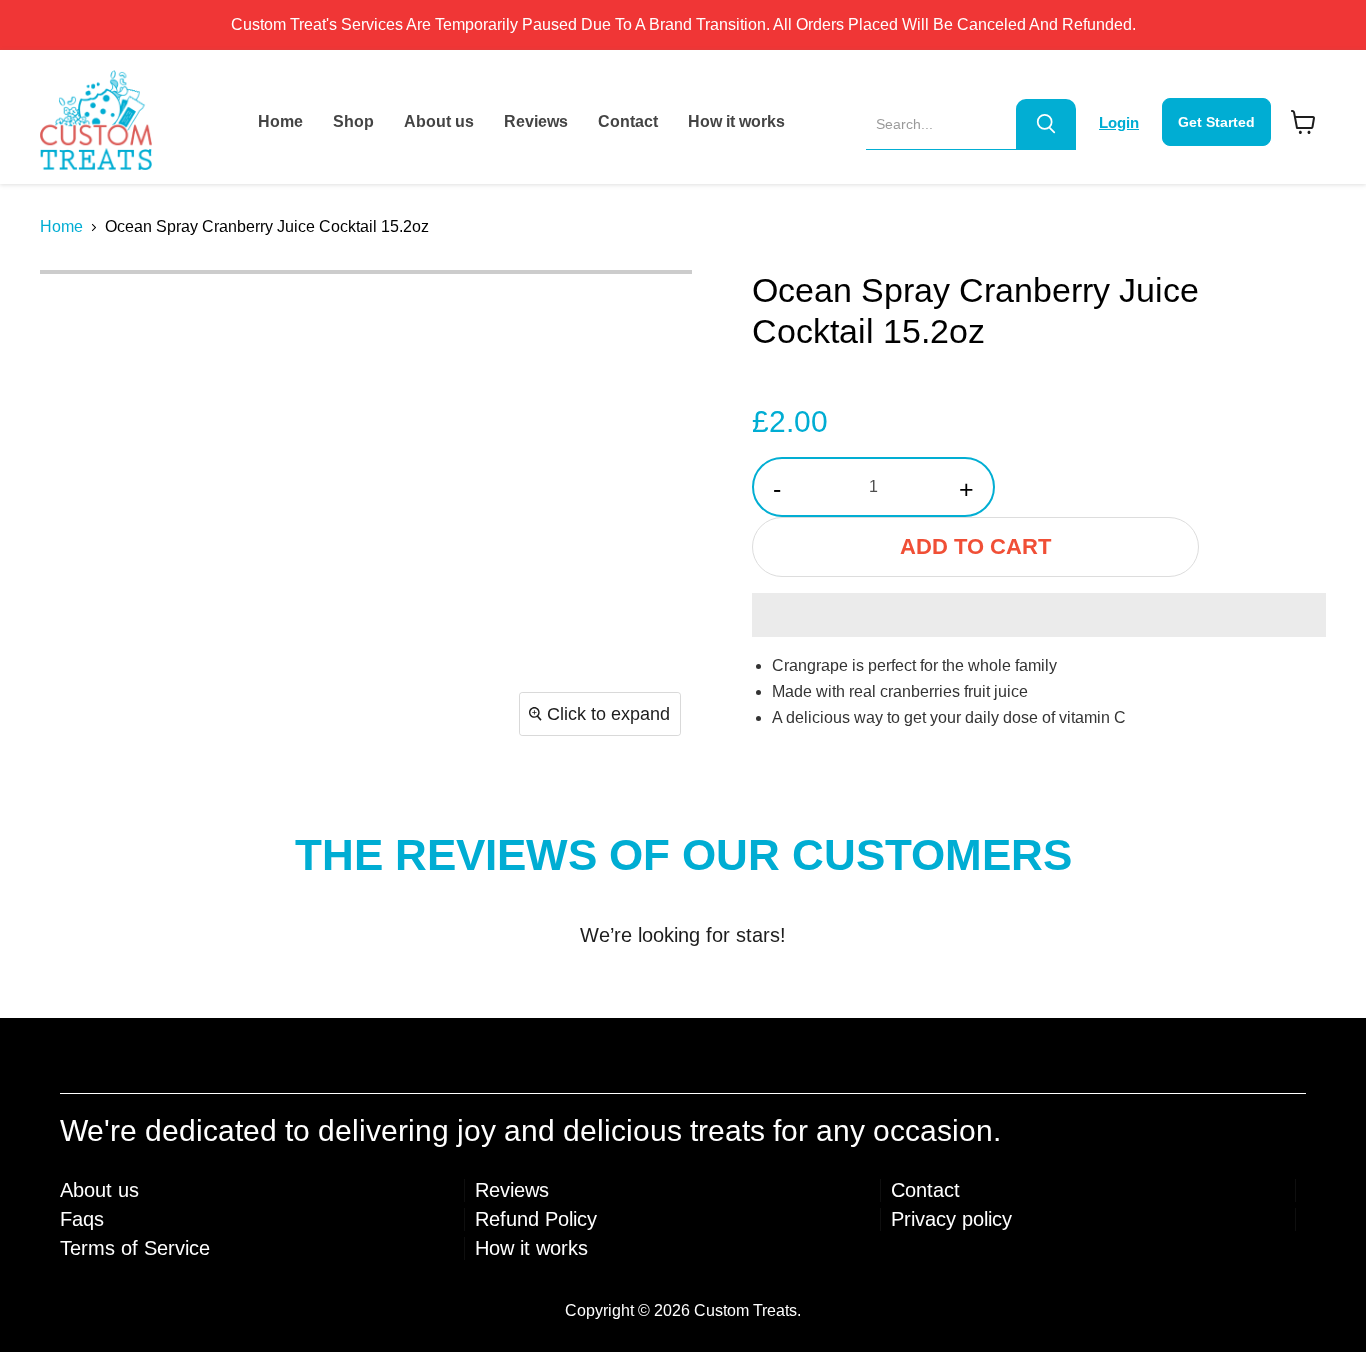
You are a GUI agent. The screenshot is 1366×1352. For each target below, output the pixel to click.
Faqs (82, 1219)
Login (1119, 122)
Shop (353, 121)
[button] (1039, 615)
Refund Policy (536, 1219)
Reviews (536, 121)
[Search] (1046, 124)
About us (439, 121)
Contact (628, 121)
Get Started (1216, 122)
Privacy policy (951, 1219)
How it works (736, 121)
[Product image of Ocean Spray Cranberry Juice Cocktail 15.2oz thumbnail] (77, 311)
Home (280, 121)
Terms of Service (135, 1248)
